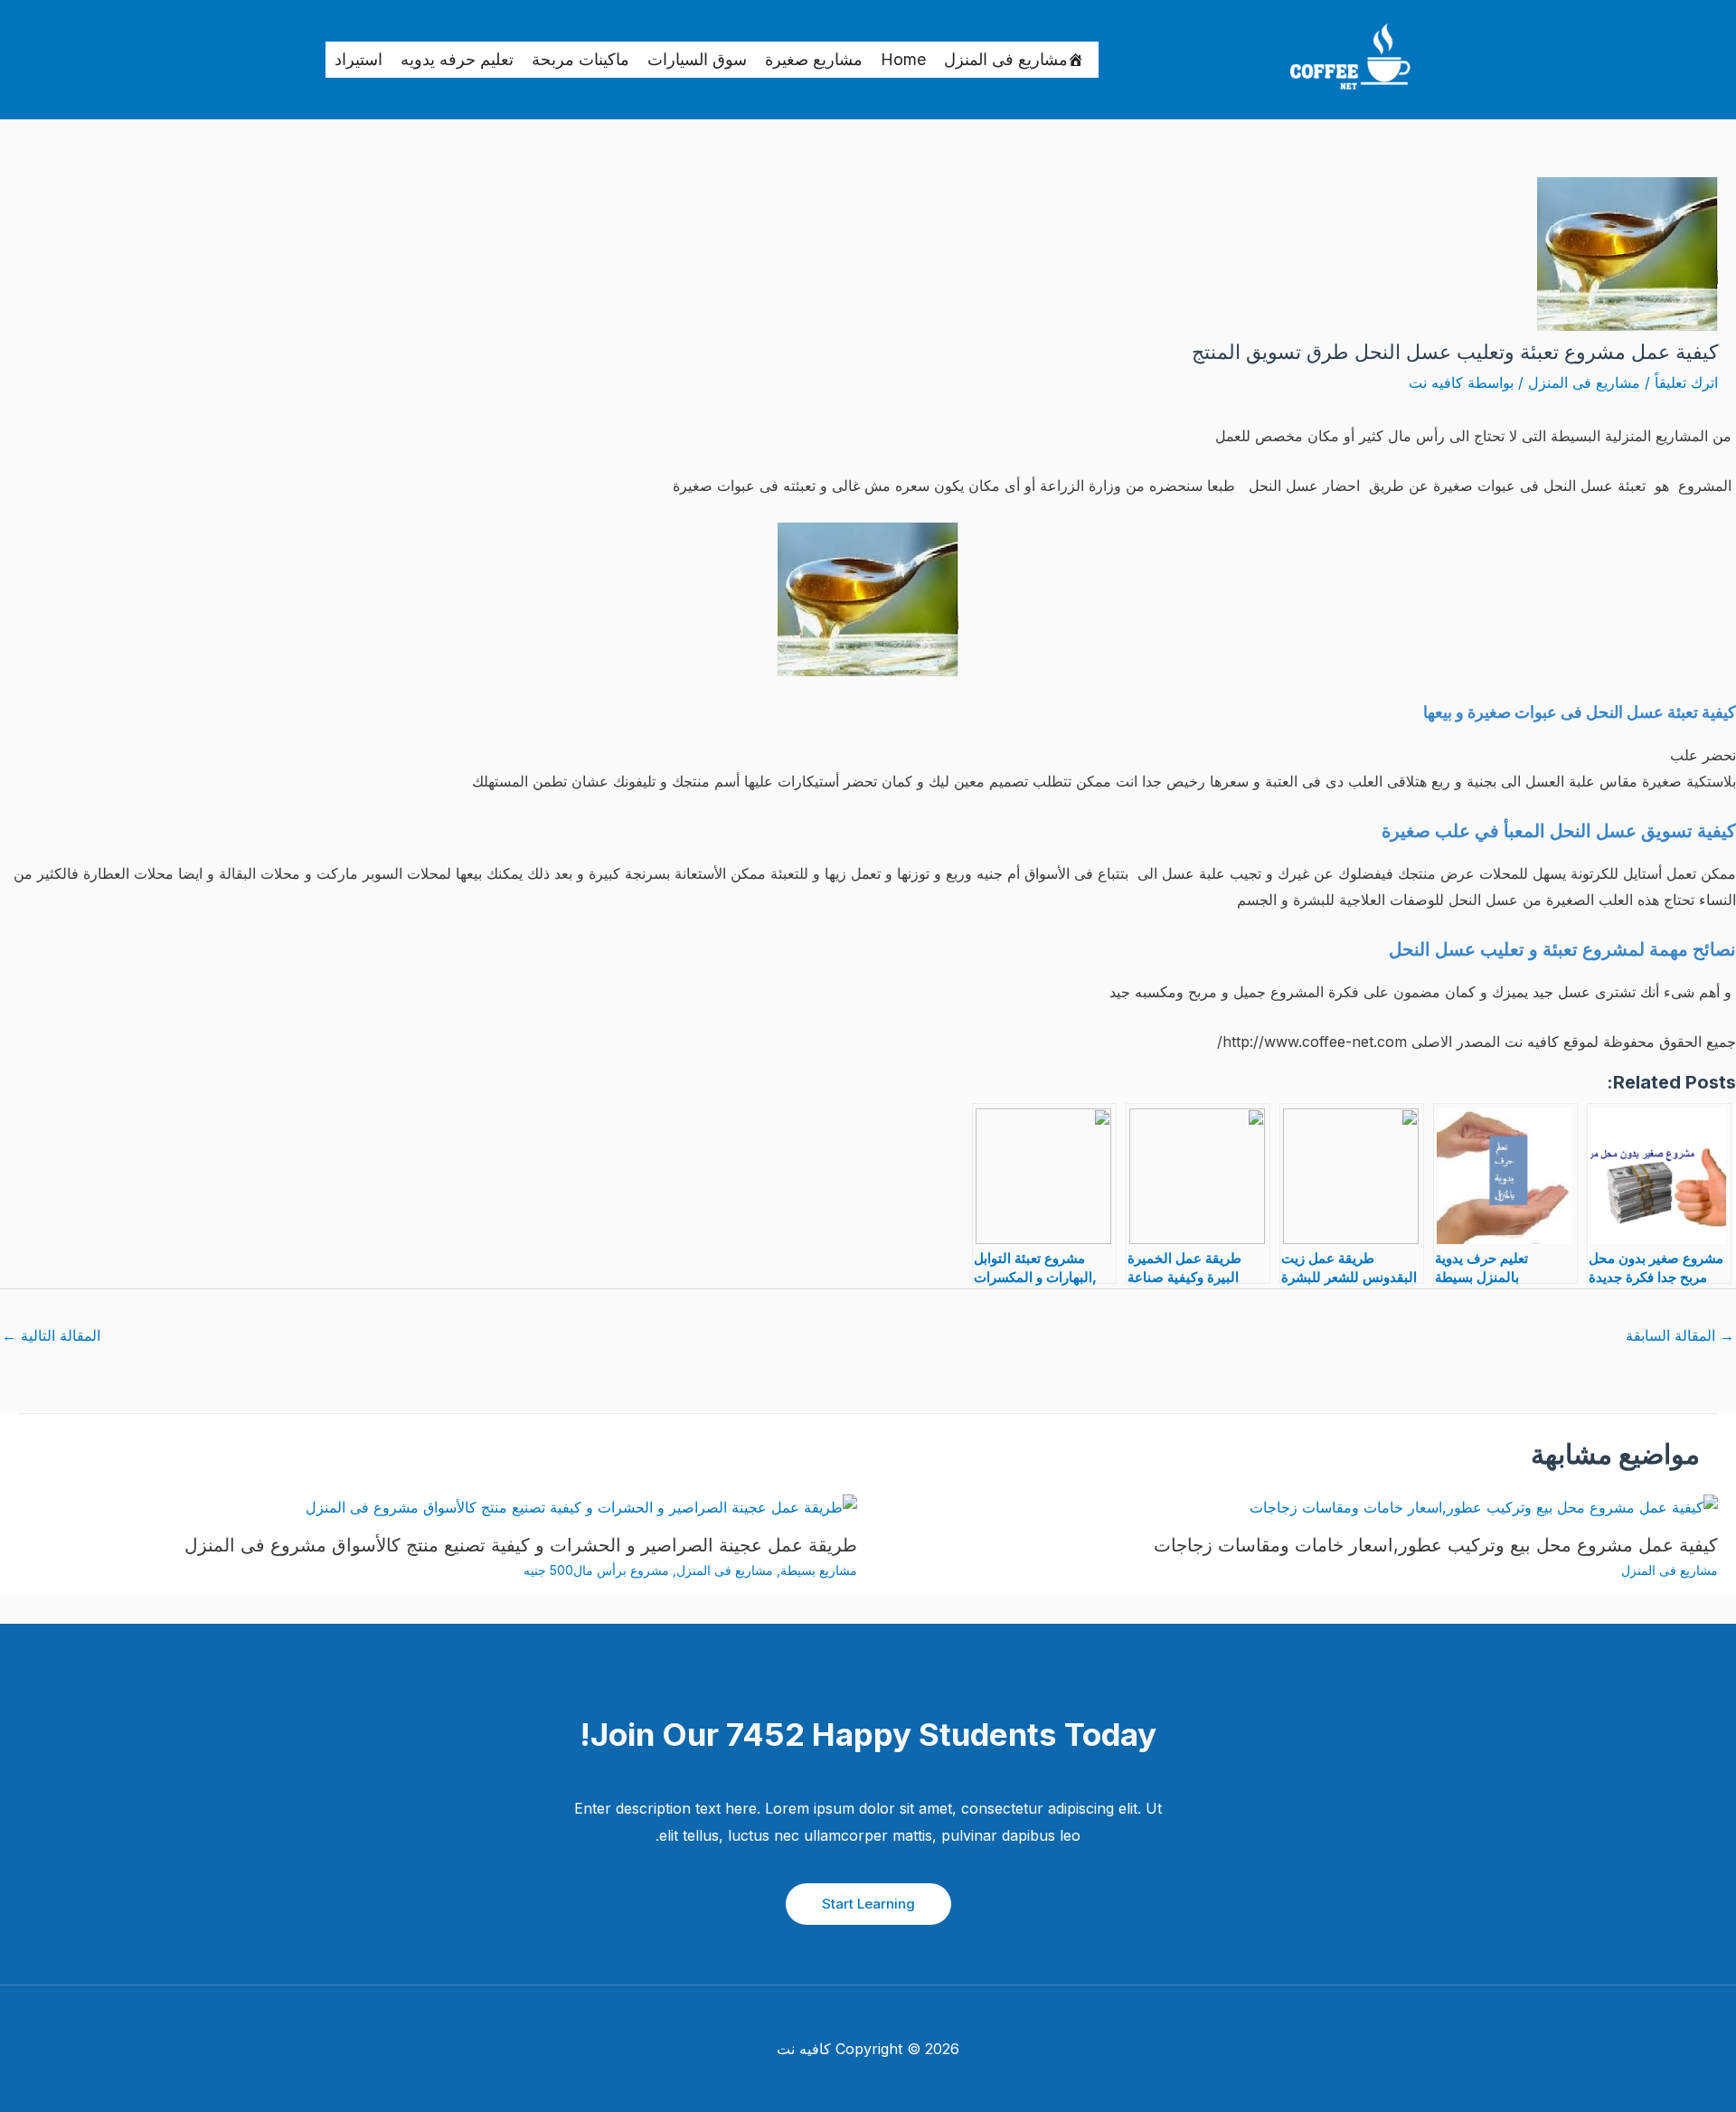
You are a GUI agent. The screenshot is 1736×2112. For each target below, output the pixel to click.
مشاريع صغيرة (814, 59)
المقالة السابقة (1680, 1335)
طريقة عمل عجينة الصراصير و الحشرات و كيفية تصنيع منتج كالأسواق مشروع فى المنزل (521, 1545)
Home (903, 59)
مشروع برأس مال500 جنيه (596, 1570)
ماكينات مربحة (580, 59)
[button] (868, 1904)
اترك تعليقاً (1686, 382)
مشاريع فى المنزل (1006, 59)
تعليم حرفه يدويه (457, 59)
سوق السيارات (697, 59)
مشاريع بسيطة (819, 1570)
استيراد (359, 59)
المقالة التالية (51, 1335)
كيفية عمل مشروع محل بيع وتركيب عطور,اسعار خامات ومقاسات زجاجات (1436, 1545)
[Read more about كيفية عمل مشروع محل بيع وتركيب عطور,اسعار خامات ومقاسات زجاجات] (1484, 1506)
